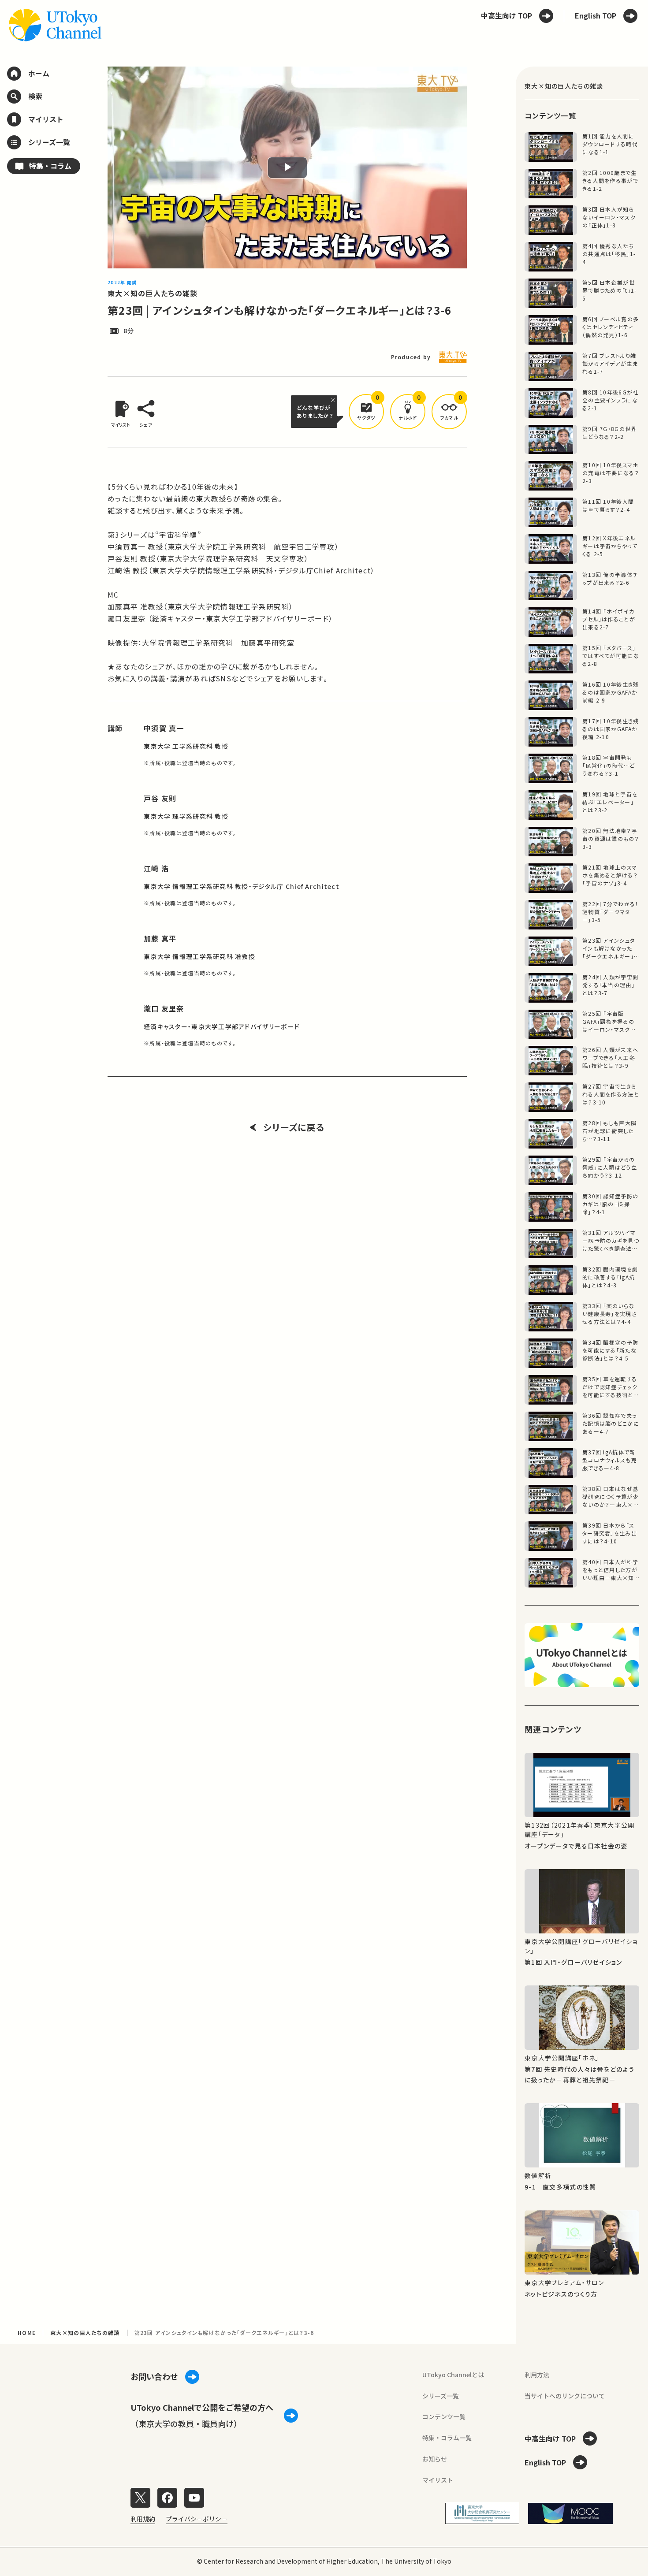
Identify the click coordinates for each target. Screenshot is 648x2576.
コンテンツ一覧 (444, 2416)
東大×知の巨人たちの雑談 (153, 293)
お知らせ (435, 2459)
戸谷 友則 (160, 798)
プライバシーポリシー (197, 2519)
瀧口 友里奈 (164, 1008)
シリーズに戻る (294, 1127)
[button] (366, 412)
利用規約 (143, 2519)
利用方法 (537, 2375)
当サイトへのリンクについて (565, 2396)
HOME (27, 2333)
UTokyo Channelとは (453, 2375)
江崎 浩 (156, 868)
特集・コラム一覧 (447, 2438)
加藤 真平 (160, 938)
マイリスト (438, 2480)
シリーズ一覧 (441, 2396)
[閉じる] (334, 400)
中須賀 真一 (164, 728)
